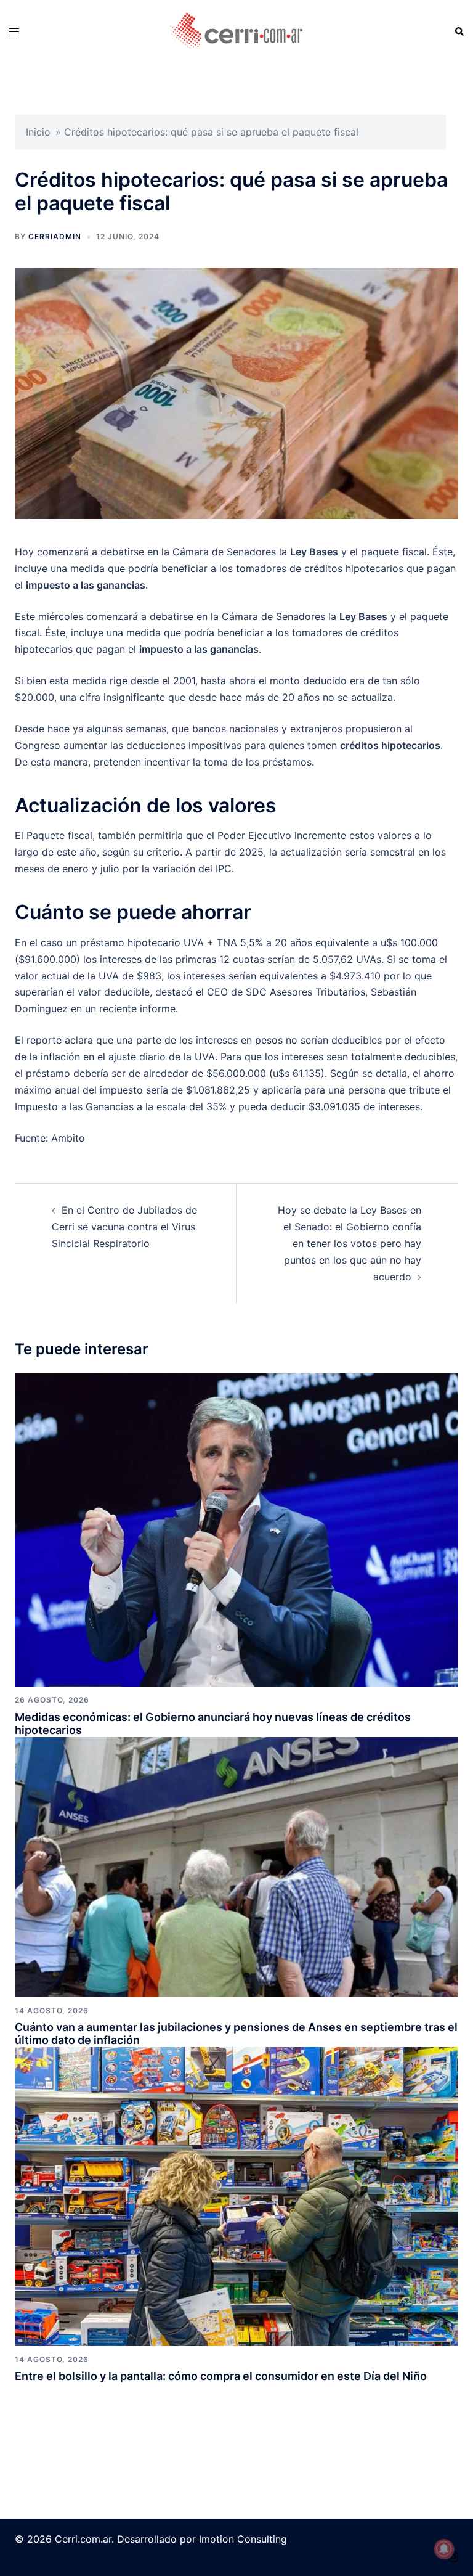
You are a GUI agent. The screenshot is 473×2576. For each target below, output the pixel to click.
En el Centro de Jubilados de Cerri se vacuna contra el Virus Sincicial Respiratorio (124, 1227)
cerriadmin (55, 236)
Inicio (38, 132)
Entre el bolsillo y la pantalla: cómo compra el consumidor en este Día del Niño (221, 2376)
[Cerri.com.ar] (236, 31)
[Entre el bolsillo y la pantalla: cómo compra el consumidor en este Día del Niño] (236, 2196)
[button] (459, 31)
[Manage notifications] (444, 2549)
